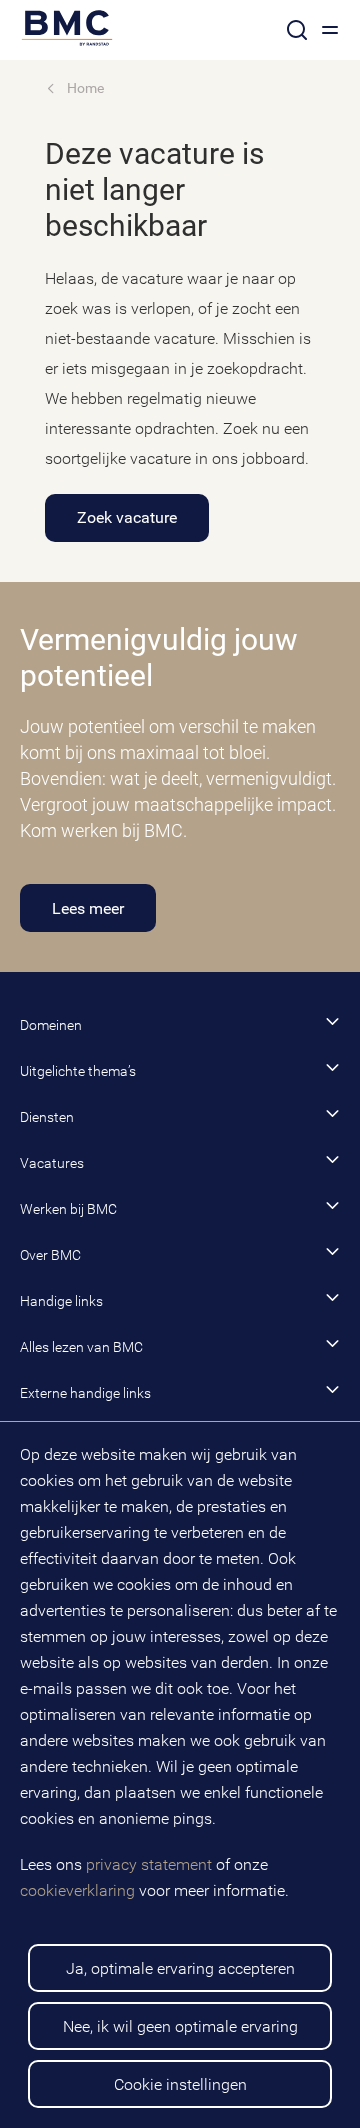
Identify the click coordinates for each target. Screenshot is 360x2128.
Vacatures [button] (52, 1163)
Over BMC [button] (50, 1255)
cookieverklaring (77, 1890)
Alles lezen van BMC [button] (81, 1347)
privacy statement (149, 1864)
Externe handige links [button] (85, 1393)
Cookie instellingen (180, 2084)
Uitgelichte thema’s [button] (78, 1071)
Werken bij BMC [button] (68, 1209)
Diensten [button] (47, 1117)
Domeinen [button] (51, 1025)
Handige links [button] (61, 1301)
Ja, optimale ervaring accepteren (180, 1968)
